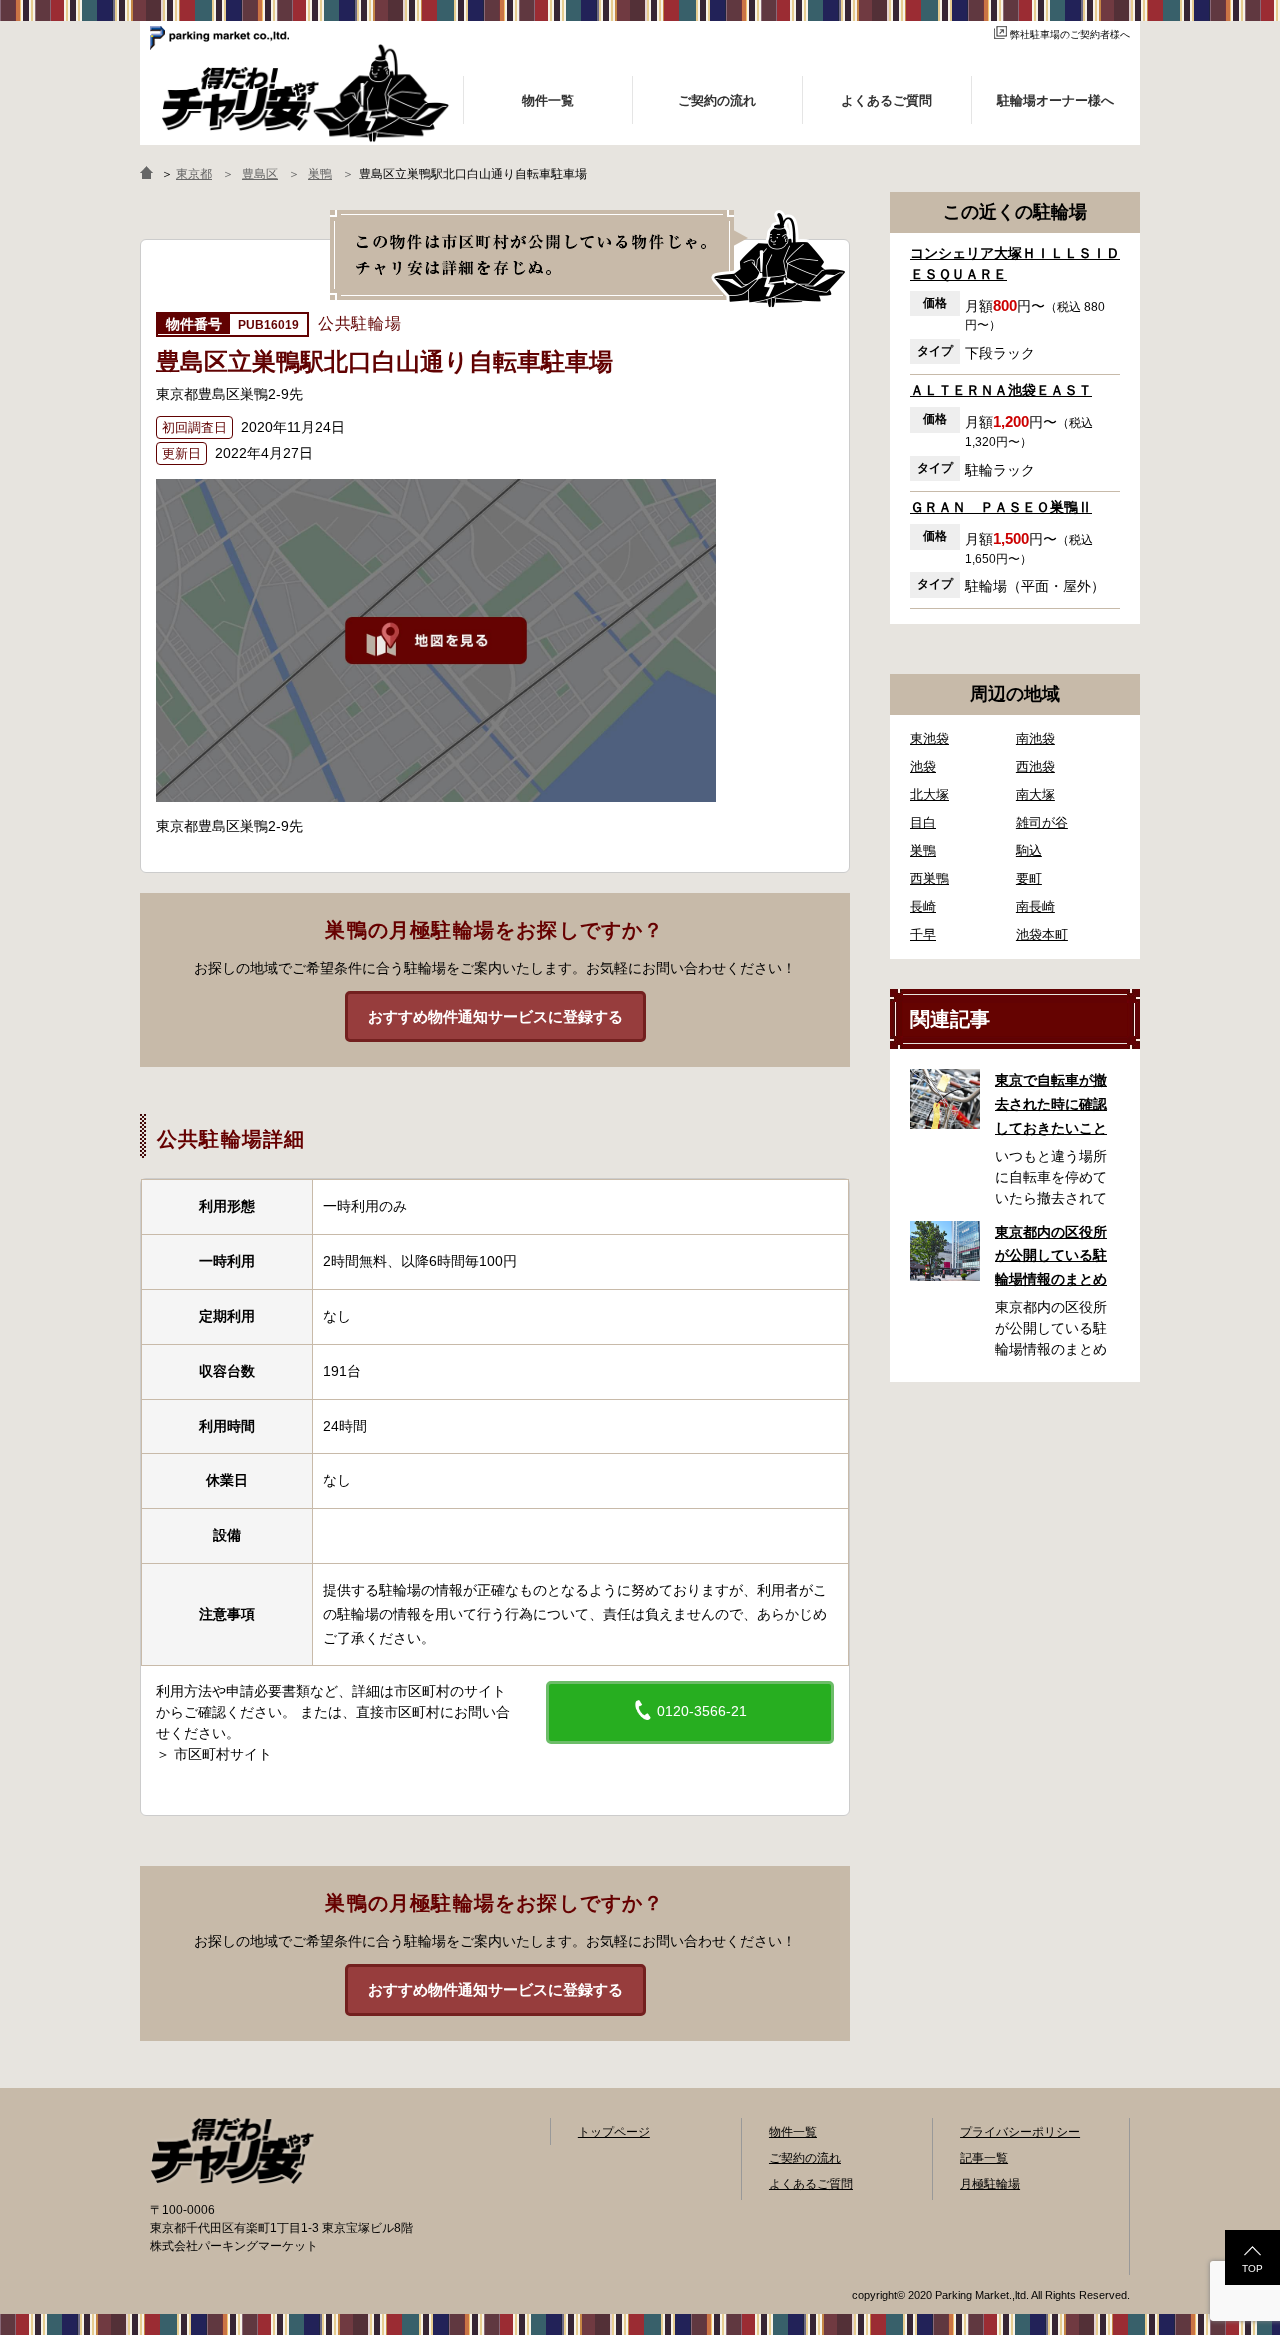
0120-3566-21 (700, 1711)
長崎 (923, 906)
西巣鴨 (929, 878)
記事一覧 (984, 2158)
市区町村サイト (223, 1754)
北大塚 (929, 794)
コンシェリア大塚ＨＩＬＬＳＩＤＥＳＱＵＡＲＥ (1015, 263)
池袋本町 (1042, 934)
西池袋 (1035, 766)
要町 (1029, 878)
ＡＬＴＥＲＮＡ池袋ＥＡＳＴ (1001, 390)
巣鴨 (923, 850)
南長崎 (1035, 906)
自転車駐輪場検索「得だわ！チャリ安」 (232, 2151)
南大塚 (1035, 794)
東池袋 (929, 738)
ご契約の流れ (805, 2158)
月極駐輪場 (990, 2184)
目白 (923, 822)
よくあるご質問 (811, 2184)
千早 (923, 934)
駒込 (1029, 850)
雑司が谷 (1042, 822)
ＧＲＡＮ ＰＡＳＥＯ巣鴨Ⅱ (1001, 507)
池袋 (923, 766)
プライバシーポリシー (1020, 2132)
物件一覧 (793, 2132)
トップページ (614, 2132)
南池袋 (1035, 738)
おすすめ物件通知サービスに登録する (495, 1016)
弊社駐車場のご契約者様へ (1070, 34)
